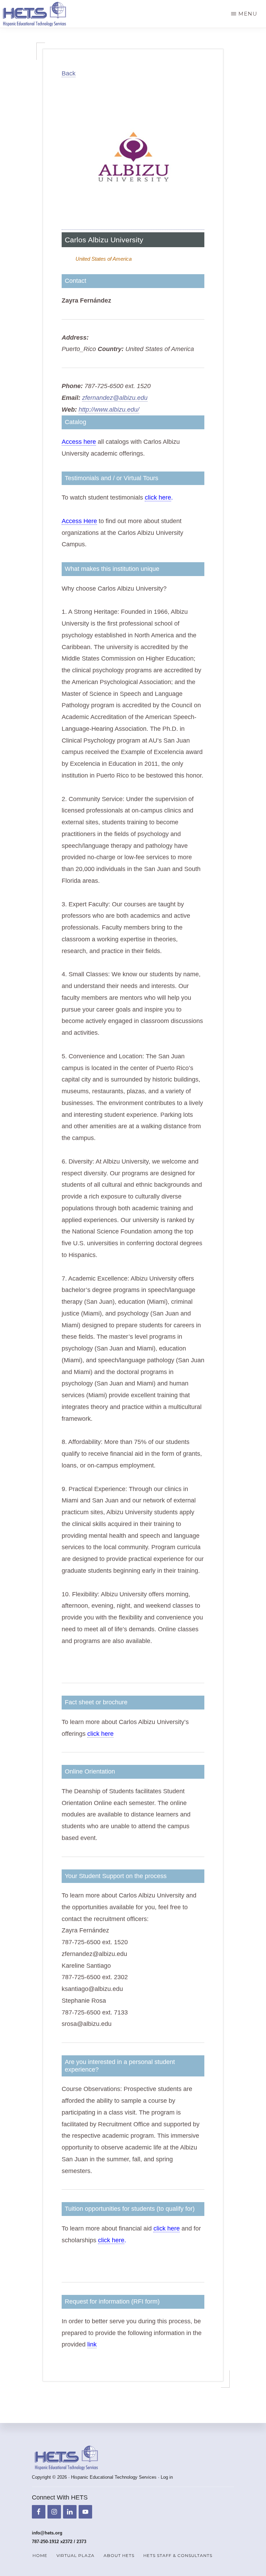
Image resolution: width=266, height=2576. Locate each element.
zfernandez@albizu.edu (115, 398)
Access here (79, 442)
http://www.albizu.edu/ (109, 410)
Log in (167, 2477)
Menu (248, 14)
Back (69, 73)
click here (158, 497)
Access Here (79, 521)
